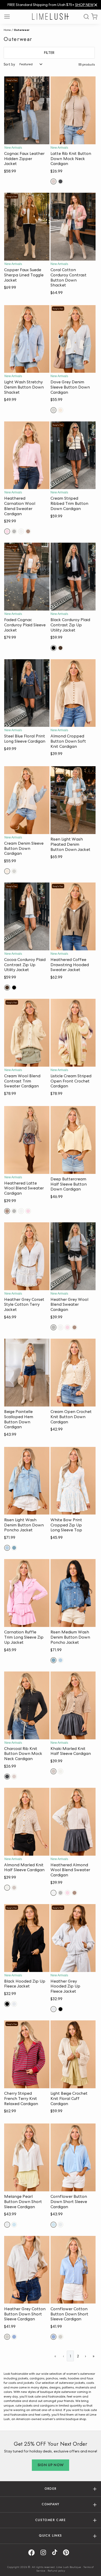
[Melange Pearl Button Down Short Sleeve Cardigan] (27, 2157)
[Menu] (9, 17)
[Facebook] (33, 2553)
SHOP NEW (84, 5)
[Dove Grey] (53, 410)
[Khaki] (53, 1771)
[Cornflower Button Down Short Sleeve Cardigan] (73, 2157)
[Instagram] (45, 2553)
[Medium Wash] (14, 1548)
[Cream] (60, 410)
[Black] (53, 648)
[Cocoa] (60, 648)
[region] (51, 5)
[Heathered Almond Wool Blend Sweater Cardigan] (73, 1822)
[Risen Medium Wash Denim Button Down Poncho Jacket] (73, 1593)
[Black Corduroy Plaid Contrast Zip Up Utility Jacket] (73, 577)
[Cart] (94, 17)
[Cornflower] (14, 2225)
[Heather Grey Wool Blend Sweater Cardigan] (73, 1256)
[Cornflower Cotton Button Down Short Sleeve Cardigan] (73, 2270)
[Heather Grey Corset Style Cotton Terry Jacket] (27, 1256)
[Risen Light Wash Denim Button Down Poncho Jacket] (27, 1481)
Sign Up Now (51, 2465)
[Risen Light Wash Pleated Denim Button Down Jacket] (73, 800)
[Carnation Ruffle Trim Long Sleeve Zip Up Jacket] (27, 1593)
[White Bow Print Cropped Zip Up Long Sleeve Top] (73, 1481)
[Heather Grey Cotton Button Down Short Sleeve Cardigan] (27, 2270)
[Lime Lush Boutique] (51, 16)
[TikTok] (56, 2553)
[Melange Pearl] (7, 2225)
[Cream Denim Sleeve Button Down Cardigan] (27, 800)
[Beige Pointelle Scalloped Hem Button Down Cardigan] (27, 1373)
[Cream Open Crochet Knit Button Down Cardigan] (73, 1373)
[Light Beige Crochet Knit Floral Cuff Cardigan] (73, 2054)
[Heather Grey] (14, 531)
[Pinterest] (68, 2553)
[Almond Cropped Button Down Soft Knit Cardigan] (73, 693)
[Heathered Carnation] (7, 531)
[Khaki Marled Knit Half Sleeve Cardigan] (73, 1705)
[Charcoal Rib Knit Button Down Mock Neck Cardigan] (27, 1705)
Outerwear (21, 30)
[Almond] (60, 1771)
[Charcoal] (60, 181)
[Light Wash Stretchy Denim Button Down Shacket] (27, 339)
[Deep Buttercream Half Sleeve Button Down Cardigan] (73, 1140)
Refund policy (56, 2571)
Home (7, 30)
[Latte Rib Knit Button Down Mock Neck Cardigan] (73, 110)
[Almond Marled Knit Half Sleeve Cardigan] (27, 1822)
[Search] (84, 17)
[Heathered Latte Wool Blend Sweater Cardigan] (27, 1140)
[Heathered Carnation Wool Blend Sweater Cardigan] (27, 455)
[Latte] (53, 181)
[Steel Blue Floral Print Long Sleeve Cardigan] (27, 693)
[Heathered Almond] (21, 531)
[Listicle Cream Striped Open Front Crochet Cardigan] (73, 1033)
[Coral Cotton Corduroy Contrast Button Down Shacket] (73, 227)
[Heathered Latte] (28, 531)
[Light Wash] (7, 1548)
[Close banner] (96, 5)
